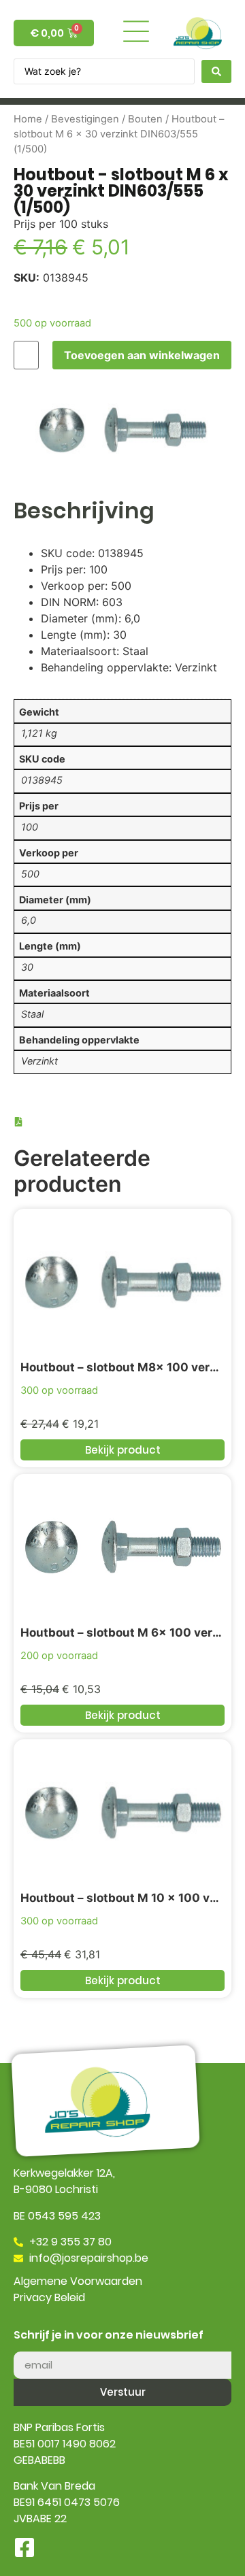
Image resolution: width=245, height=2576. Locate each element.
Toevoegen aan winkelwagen (142, 355)
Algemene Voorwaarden (78, 2281)
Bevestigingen (85, 119)
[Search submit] (216, 71)
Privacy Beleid (49, 2297)
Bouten (145, 119)
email (28, 2346)
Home (28, 119)
